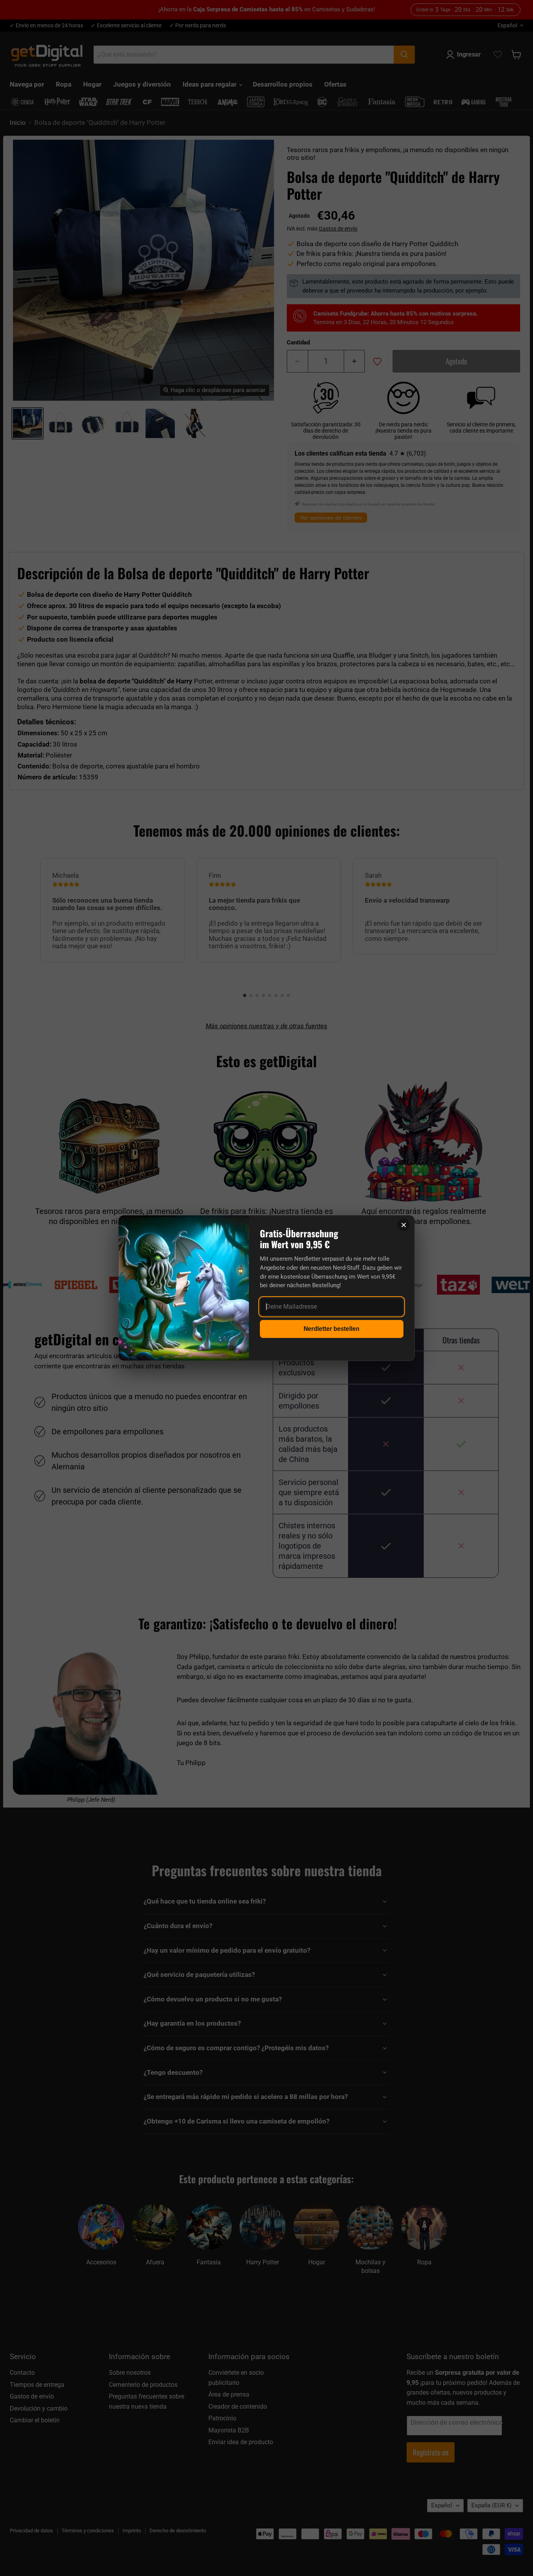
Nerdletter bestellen (331, 1329)
